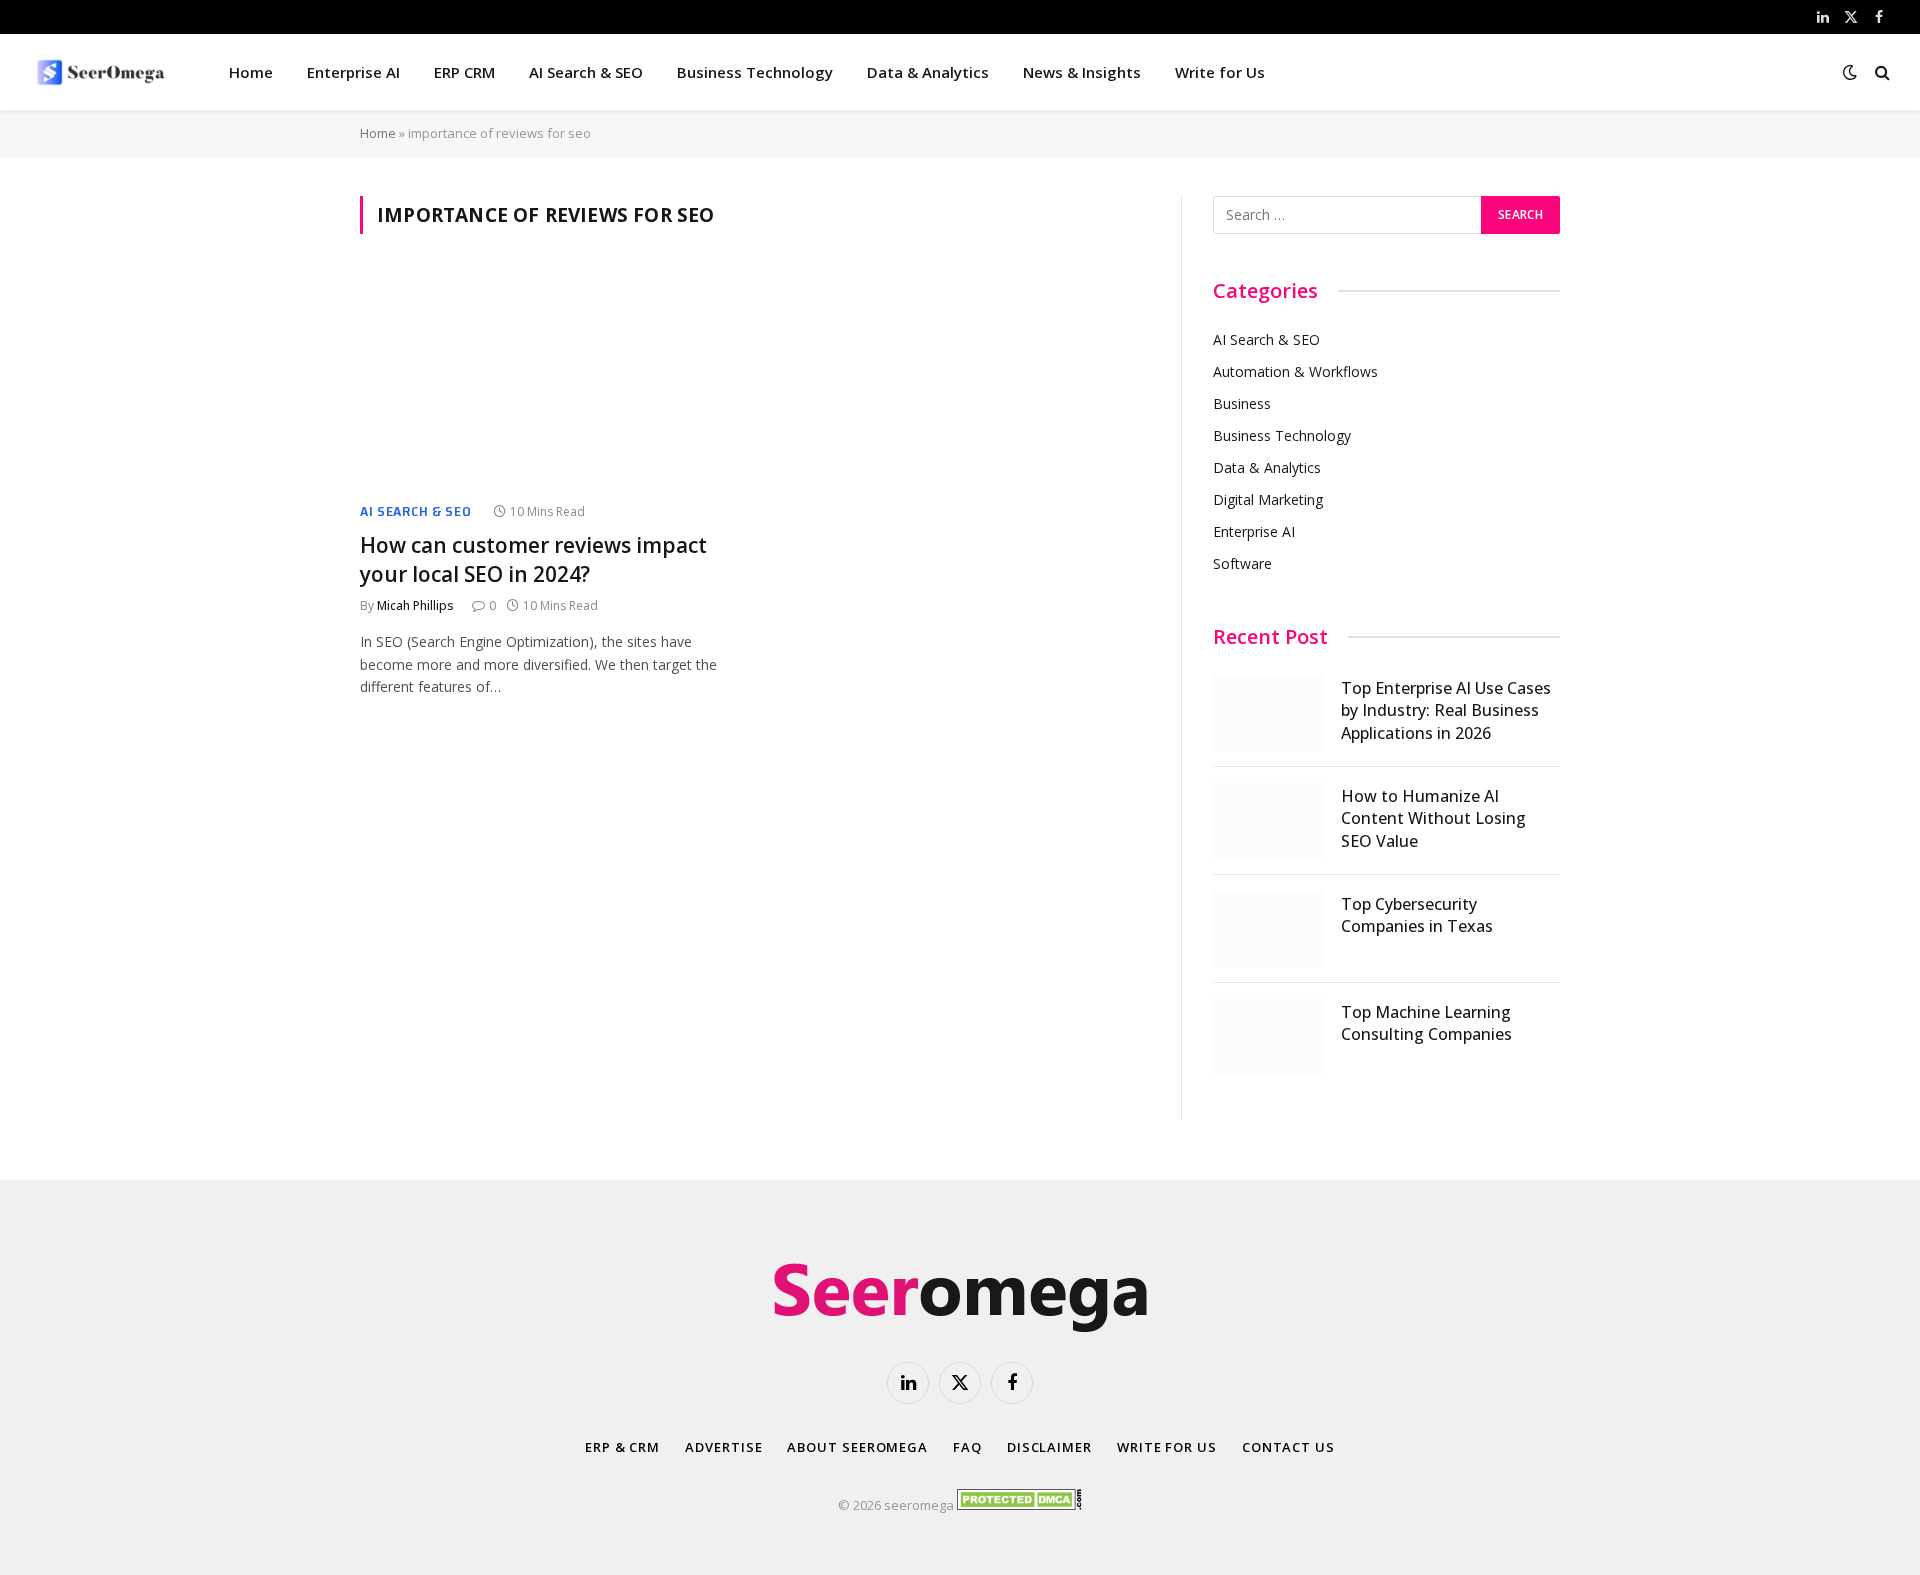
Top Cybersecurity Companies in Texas (1417, 915)
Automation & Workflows (1295, 371)
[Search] (1880, 72)
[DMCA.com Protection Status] (1019, 1505)
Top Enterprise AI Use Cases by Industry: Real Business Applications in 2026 (1446, 711)
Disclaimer (1049, 1447)
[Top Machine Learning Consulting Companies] (1268, 1037)
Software (1242, 563)
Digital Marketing (1268, 499)
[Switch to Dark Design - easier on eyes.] (1850, 72)
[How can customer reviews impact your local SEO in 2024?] (548, 380)
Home (251, 72)
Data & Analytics (928, 72)
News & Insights (1082, 72)
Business (1242, 403)
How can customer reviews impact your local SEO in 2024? (533, 559)
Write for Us (1220, 72)
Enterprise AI (353, 72)
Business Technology (755, 72)
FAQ (967, 1447)
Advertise (723, 1447)
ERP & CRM (622, 1447)
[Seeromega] (103, 72)
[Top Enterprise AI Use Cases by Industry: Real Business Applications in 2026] (1268, 713)
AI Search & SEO (586, 72)
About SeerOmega (857, 1447)
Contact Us (1288, 1447)
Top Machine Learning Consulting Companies (1426, 1023)
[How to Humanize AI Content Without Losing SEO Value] (1268, 821)
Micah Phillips (415, 605)
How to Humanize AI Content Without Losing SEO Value (1433, 819)
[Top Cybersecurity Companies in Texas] (1268, 929)
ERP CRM (464, 72)
